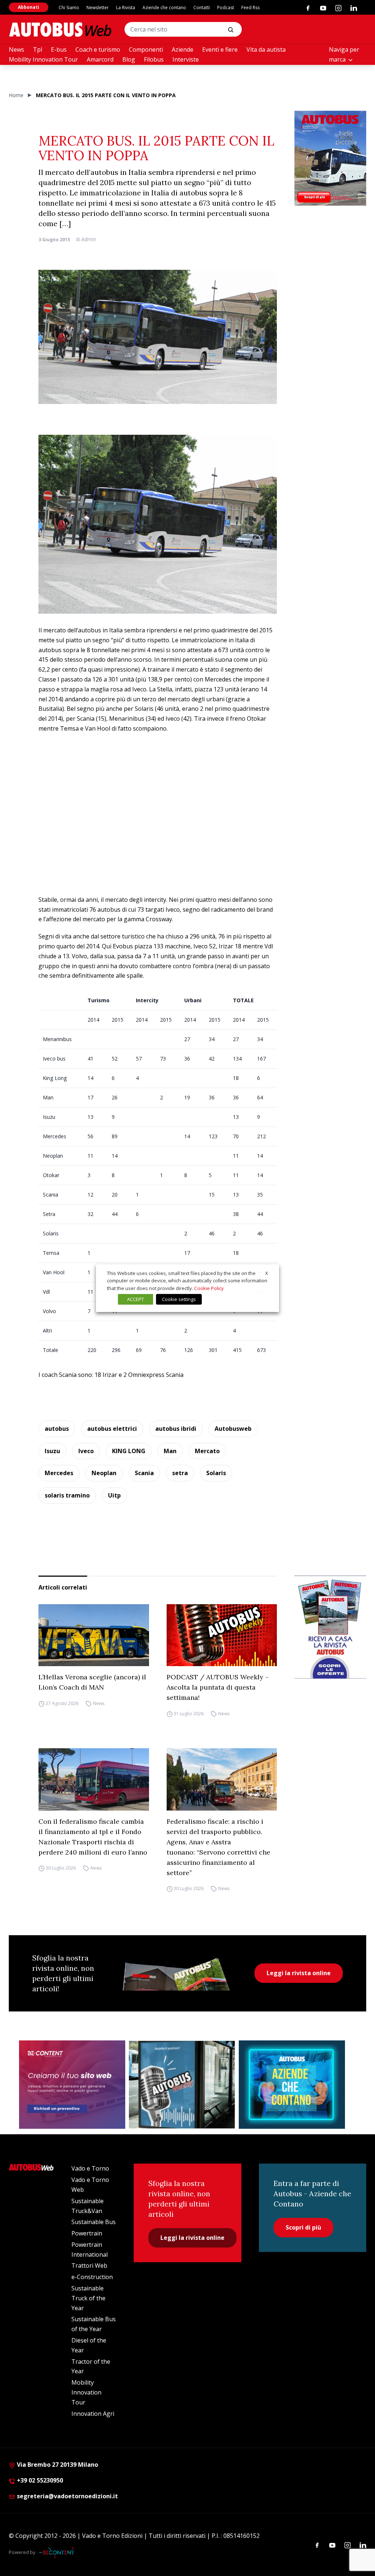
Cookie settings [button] (179, 1299)
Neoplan (104, 1473)
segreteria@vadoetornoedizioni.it (67, 2496)
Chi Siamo (69, 8)
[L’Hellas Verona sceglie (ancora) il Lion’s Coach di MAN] (94, 1635)
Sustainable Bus (94, 2222)
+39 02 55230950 (39, 2480)
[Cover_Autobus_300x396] (330, 158)
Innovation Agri (93, 2414)
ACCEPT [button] (135, 1299)
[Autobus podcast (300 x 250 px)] (182, 2085)
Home (16, 95)
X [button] (267, 1273)
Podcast (226, 8)
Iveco (86, 1451)
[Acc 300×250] (292, 2085)
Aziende (183, 49)
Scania (144, 1473)
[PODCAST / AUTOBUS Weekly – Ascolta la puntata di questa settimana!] (222, 1635)
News (16, 49)
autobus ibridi (176, 1429)
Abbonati (29, 7)
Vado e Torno (90, 2168)
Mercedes (59, 1473)
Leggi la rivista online (299, 1973)
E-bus (59, 49)
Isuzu (52, 1451)
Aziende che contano (164, 8)
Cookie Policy (209, 1288)
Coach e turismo (98, 49)
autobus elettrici (112, 1429)
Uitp (114, 1495)
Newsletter (98, 8)
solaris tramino (67, 1495)
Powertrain (87, 2233)
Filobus (154, 59)
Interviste (186, 59)
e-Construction (92, 2277)
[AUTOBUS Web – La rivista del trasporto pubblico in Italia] (60, 30)
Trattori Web (89, 2266)
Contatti (202, 8)
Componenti (146, 49)
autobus (57, 1429)
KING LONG (129, 1451)
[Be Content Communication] (59, 2553)
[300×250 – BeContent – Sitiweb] (72, 2085)
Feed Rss (250, 8)
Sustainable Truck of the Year (88, 2298)
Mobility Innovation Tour (43, 59)
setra (180, 1473)
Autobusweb (233, 1429)
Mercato (207, 1451)
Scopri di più (303, 2227)
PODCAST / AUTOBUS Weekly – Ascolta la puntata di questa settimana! (218, 1687)
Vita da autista (266, 49)
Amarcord (100, 59)
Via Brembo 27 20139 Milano (57, 2465)
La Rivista (126, 8)
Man (170, 1451)
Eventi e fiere (220, 49)
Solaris (216, 1473)
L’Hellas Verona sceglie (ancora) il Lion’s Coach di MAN (92, 1682)
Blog (129, 59)
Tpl (38, 49)
